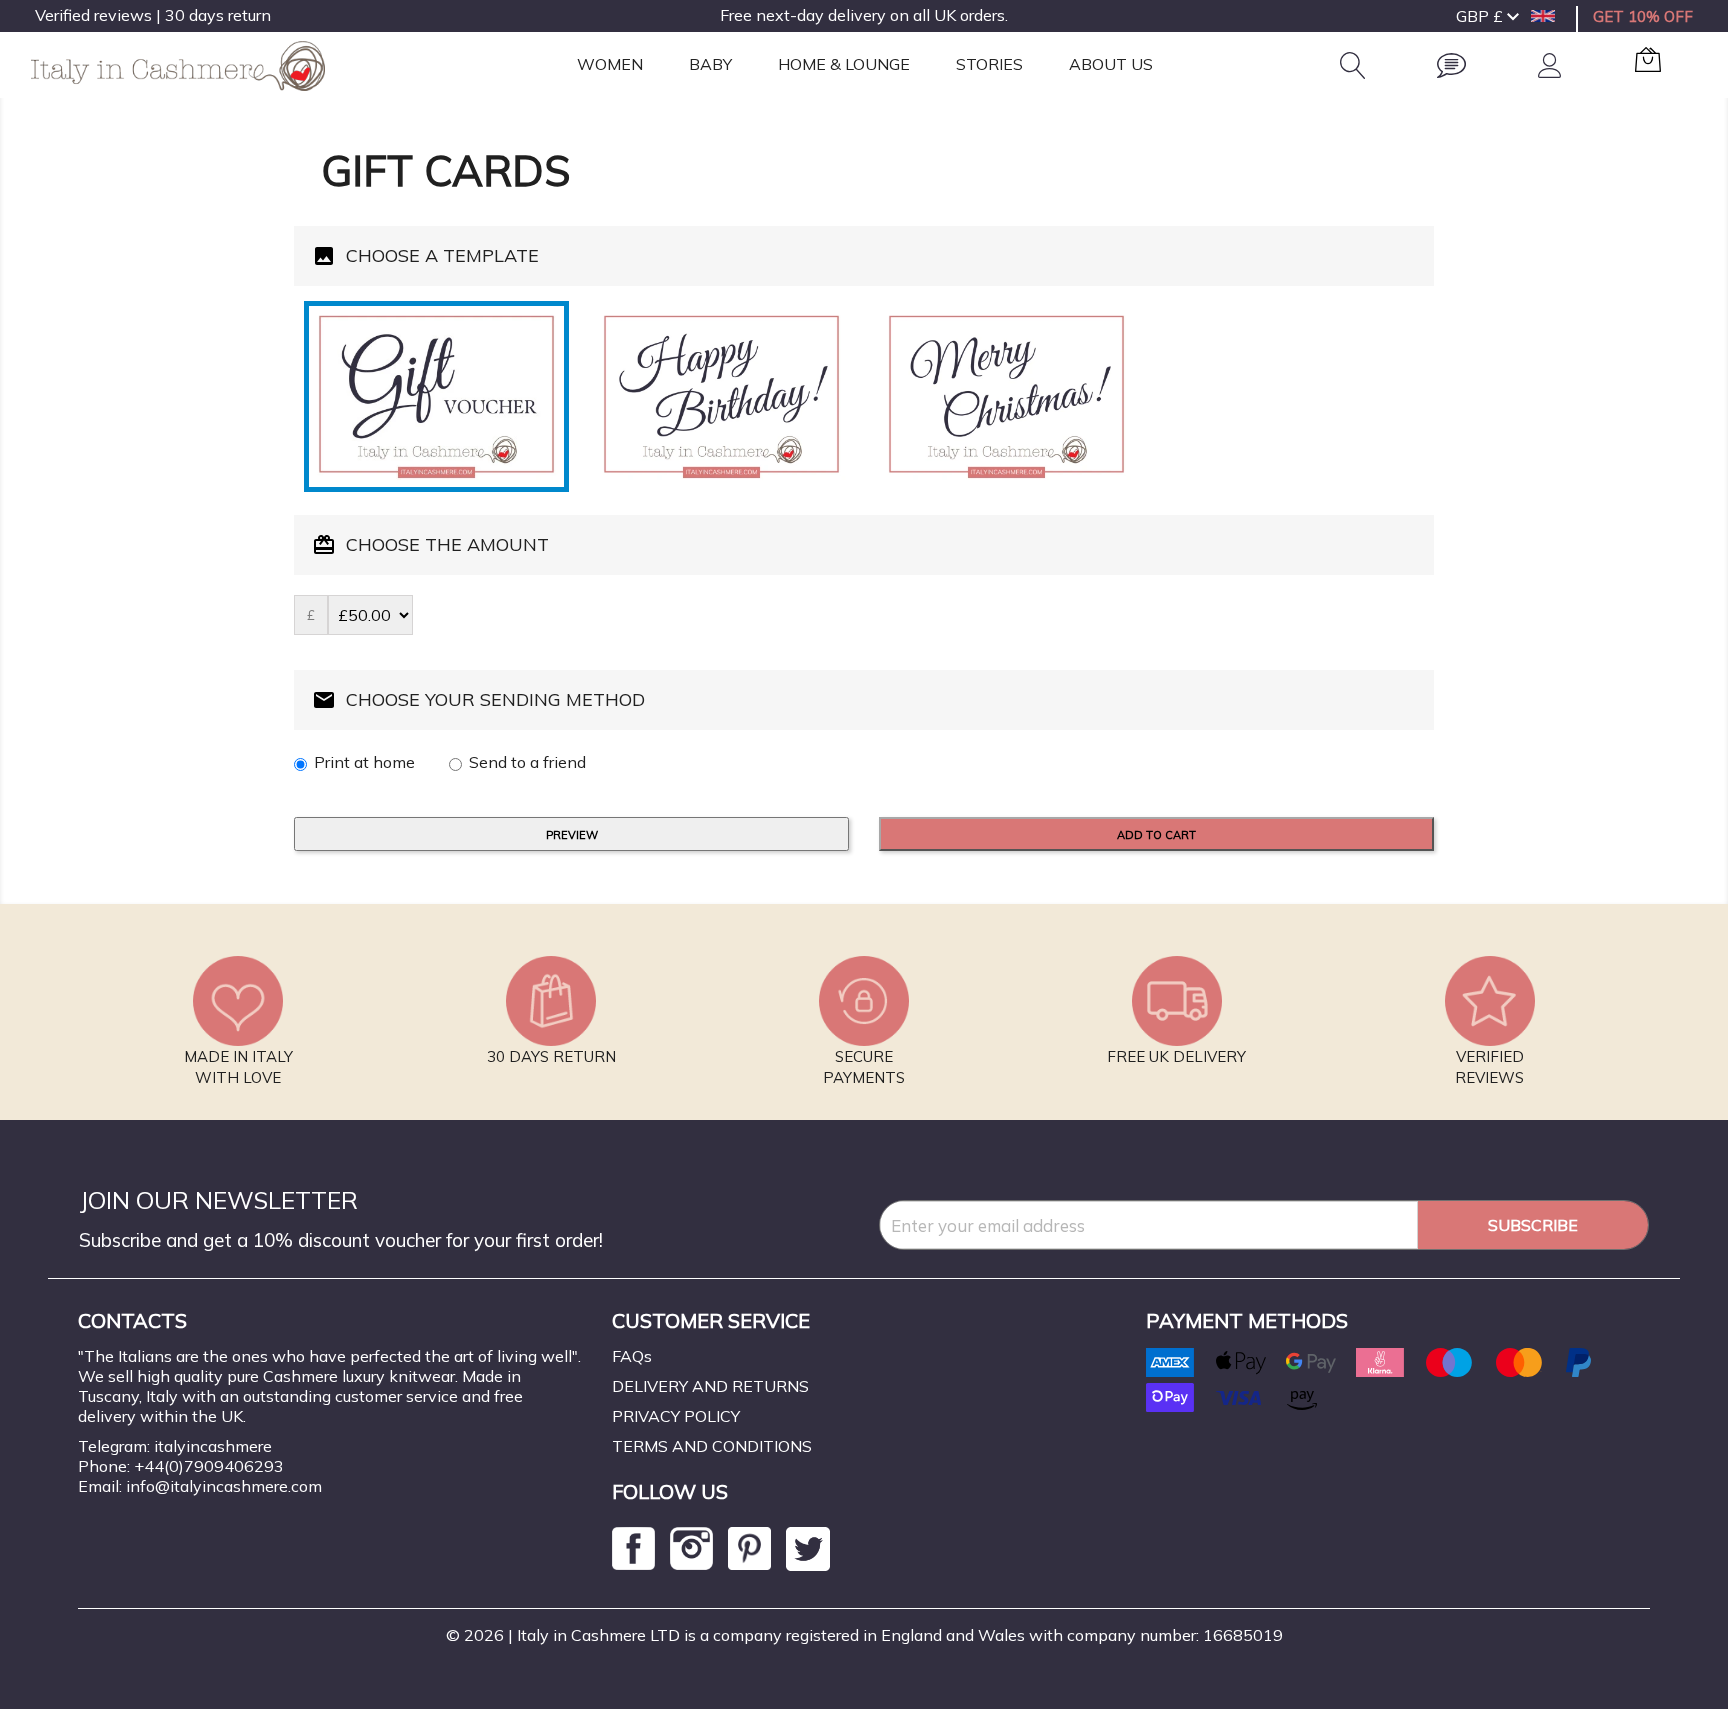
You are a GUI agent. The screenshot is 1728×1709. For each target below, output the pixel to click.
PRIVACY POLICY (676, 1416)
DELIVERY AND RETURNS (710, 1386)
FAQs (632, 1356)
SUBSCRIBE (1533, 1225)
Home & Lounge (844, 64)
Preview (572, 835)
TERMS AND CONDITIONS (712, 1446)
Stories (989, 64)
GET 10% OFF (1643, 16)
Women (610, 64)
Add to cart (1156, 835)
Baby (710, 64)
